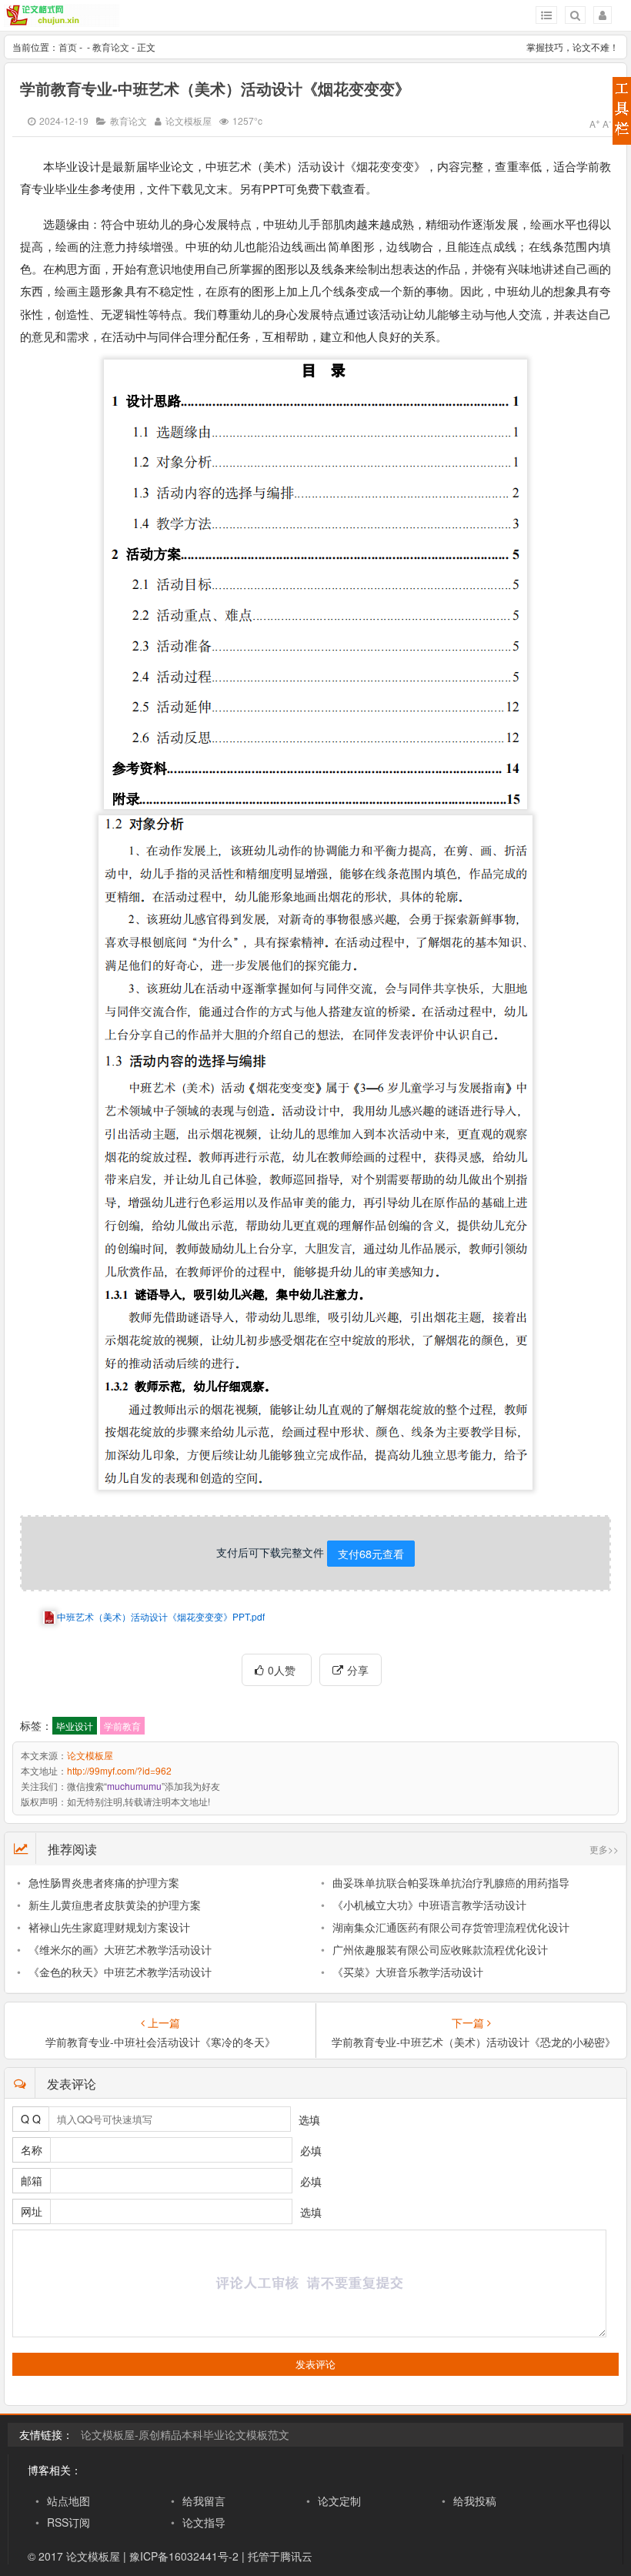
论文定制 (339, 2501)
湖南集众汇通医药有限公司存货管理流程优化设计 (451, 1927)
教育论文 (111, 47)
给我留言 (204, 2501)
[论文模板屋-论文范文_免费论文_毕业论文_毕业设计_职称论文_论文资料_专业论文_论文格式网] (62, 20)
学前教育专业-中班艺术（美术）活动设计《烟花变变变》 (215, 88)
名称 (32, 2149)
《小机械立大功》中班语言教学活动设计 (429, 1905)
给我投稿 (475, 2501)
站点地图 (68, 2501)
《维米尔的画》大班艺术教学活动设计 (120, 1949)
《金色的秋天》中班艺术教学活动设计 (120, 1972)
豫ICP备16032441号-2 (184, 2556)
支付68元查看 (371, 1553)
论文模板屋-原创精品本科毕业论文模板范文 (185, 2434)
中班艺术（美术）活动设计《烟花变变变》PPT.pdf (161, 1616)
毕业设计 (75, 1726)
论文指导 (204, 2522)
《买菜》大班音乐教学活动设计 (408, 1972)
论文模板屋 (189, 120)
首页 (68, 47)
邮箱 (32, 2180)
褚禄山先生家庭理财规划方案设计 (109, 1927)
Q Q (31, 2119)
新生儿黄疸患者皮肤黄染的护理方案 (115, 1905)
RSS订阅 (68, 2522)
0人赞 (283, 1670)
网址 (32, 2211)
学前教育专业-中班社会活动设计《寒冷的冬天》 (160, 2042)
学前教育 (122, 1726)
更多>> (604, 1849)
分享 (358, 1670)
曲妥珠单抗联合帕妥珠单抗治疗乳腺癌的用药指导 (451, 1882)
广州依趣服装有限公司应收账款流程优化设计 (440, 1949)
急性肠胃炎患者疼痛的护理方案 (104, 1882)
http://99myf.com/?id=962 (119, 1770)
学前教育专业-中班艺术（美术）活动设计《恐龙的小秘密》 (471, 2042)
